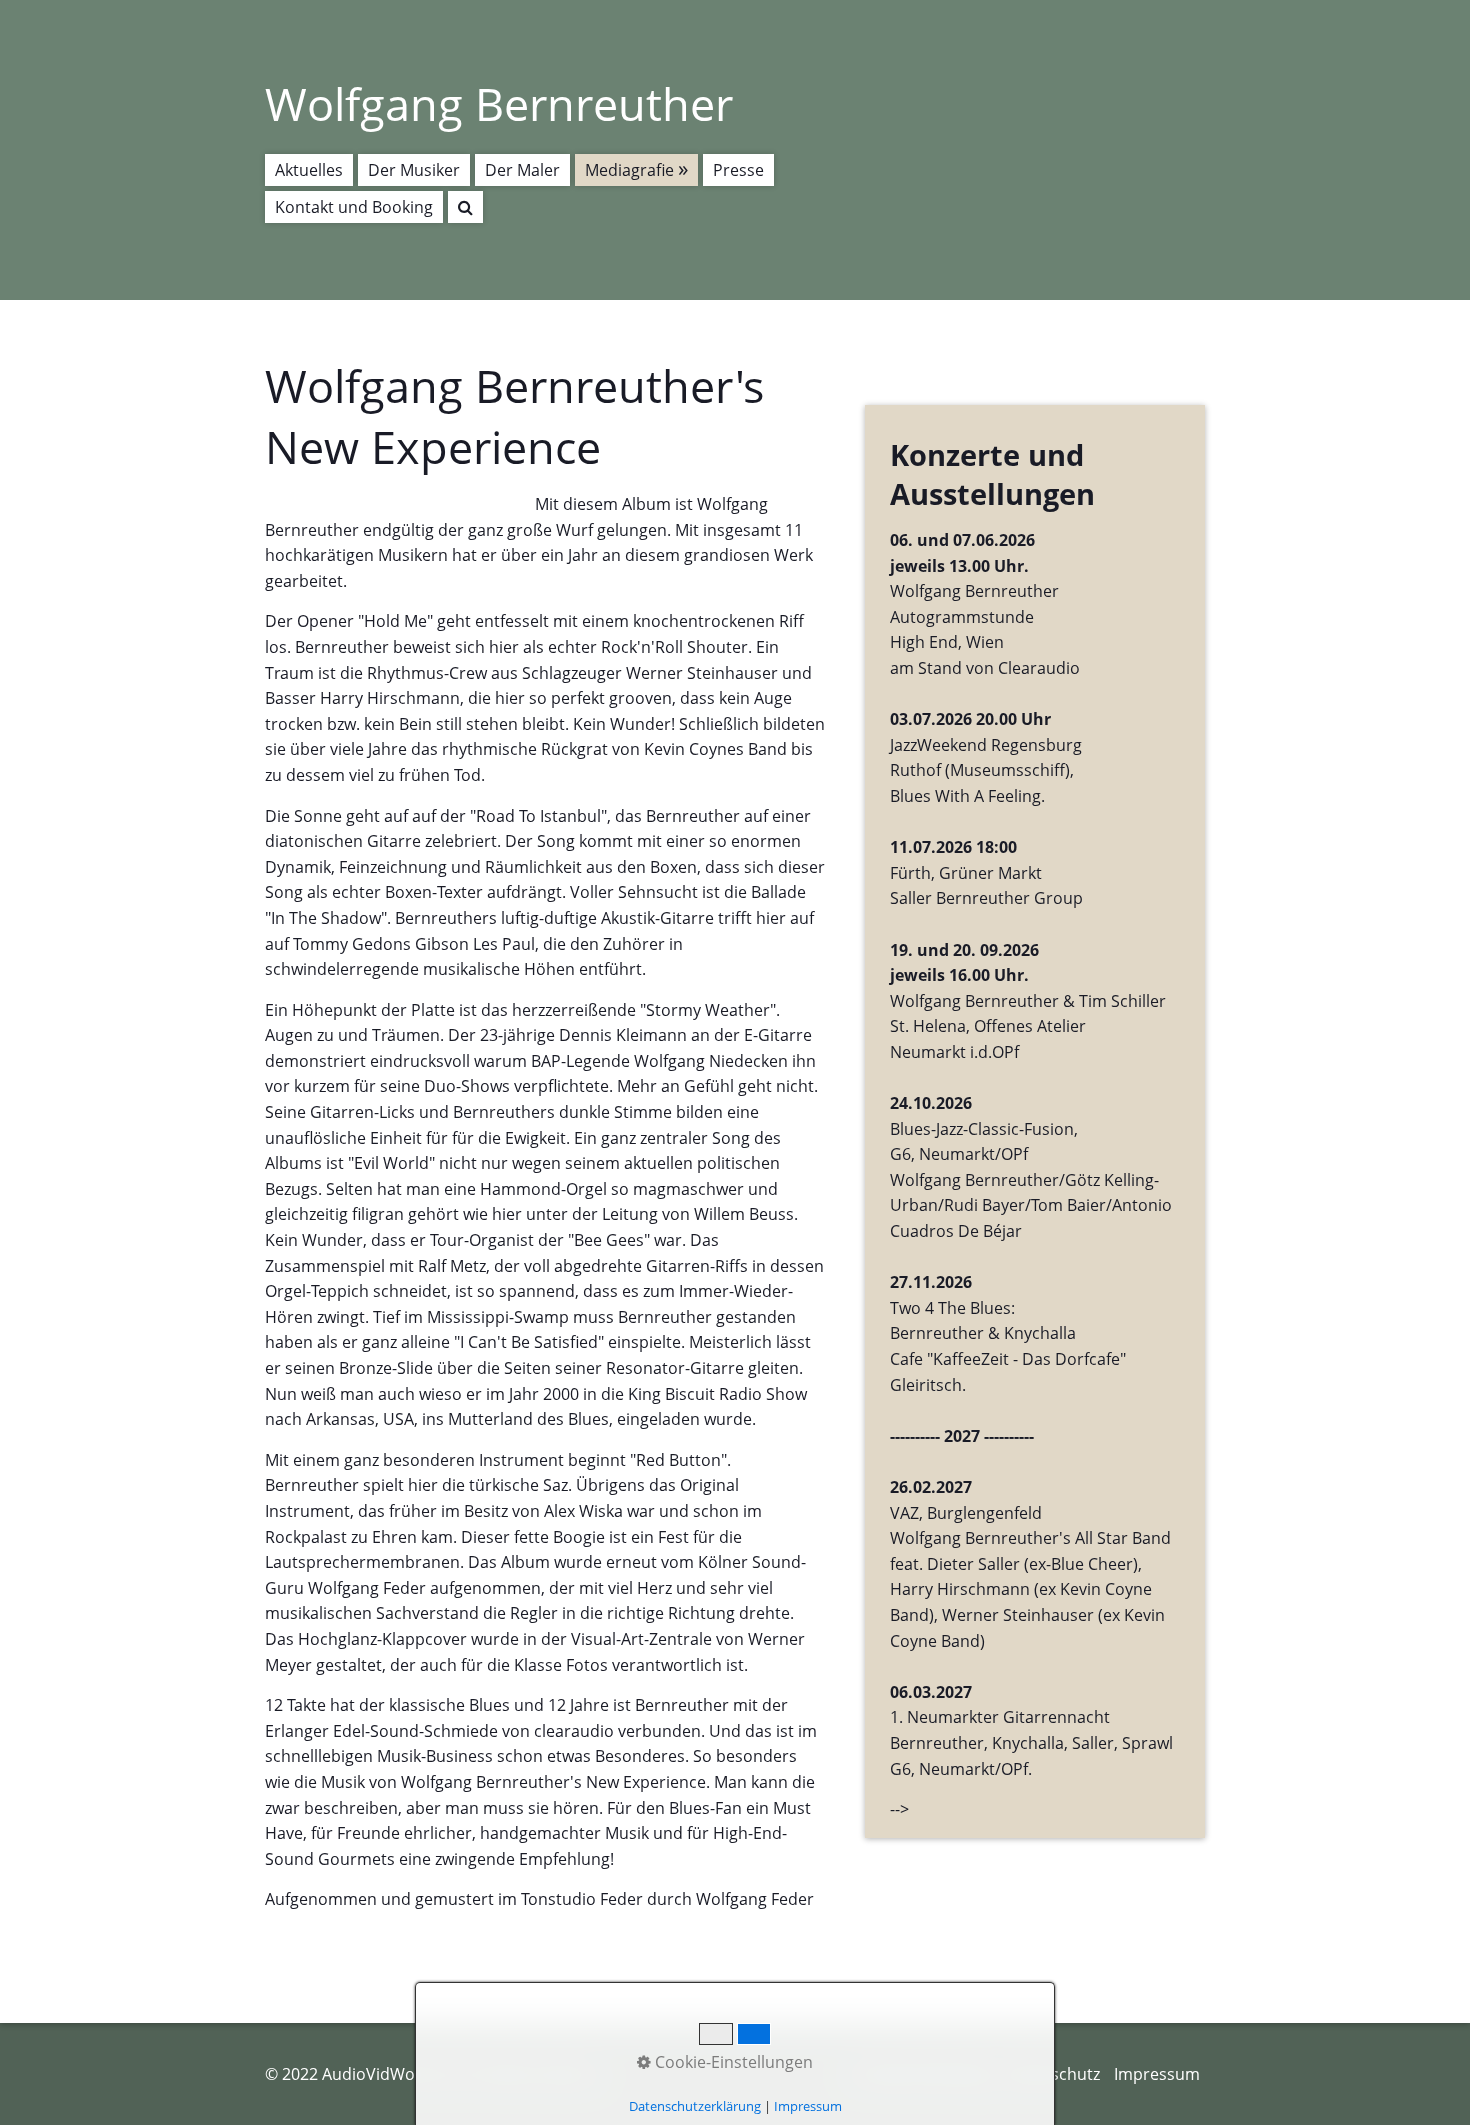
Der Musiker (414, 170)
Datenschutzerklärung (695, 2106)
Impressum (1157, 2074)
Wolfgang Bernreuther (499, 103)
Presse (738, 170)
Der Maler (522, 170)
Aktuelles (309, 170)
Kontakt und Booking (354, 207)
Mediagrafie (629, 170)
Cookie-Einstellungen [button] (732, 2062)
